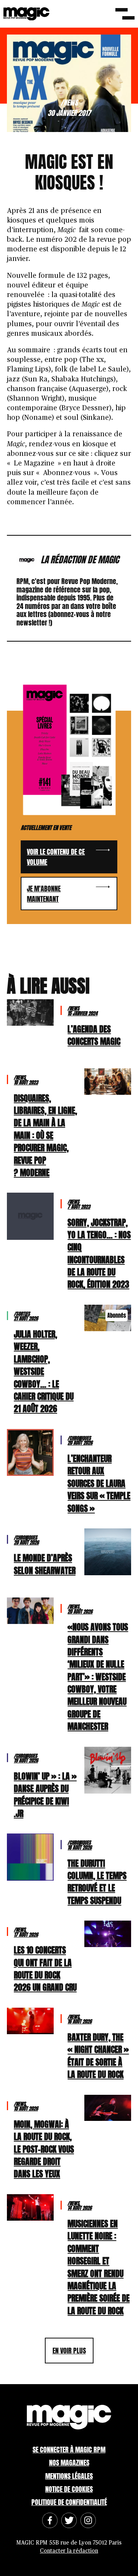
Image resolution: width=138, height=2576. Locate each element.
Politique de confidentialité (69, 2502)
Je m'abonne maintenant (44, 894)
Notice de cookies (69, 2489)
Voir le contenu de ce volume (56, 857)
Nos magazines (69, 2463)
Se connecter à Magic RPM (69, 2450)
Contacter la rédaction (69, 2551)
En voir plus (69, 2351)
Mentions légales (69, 2476)
